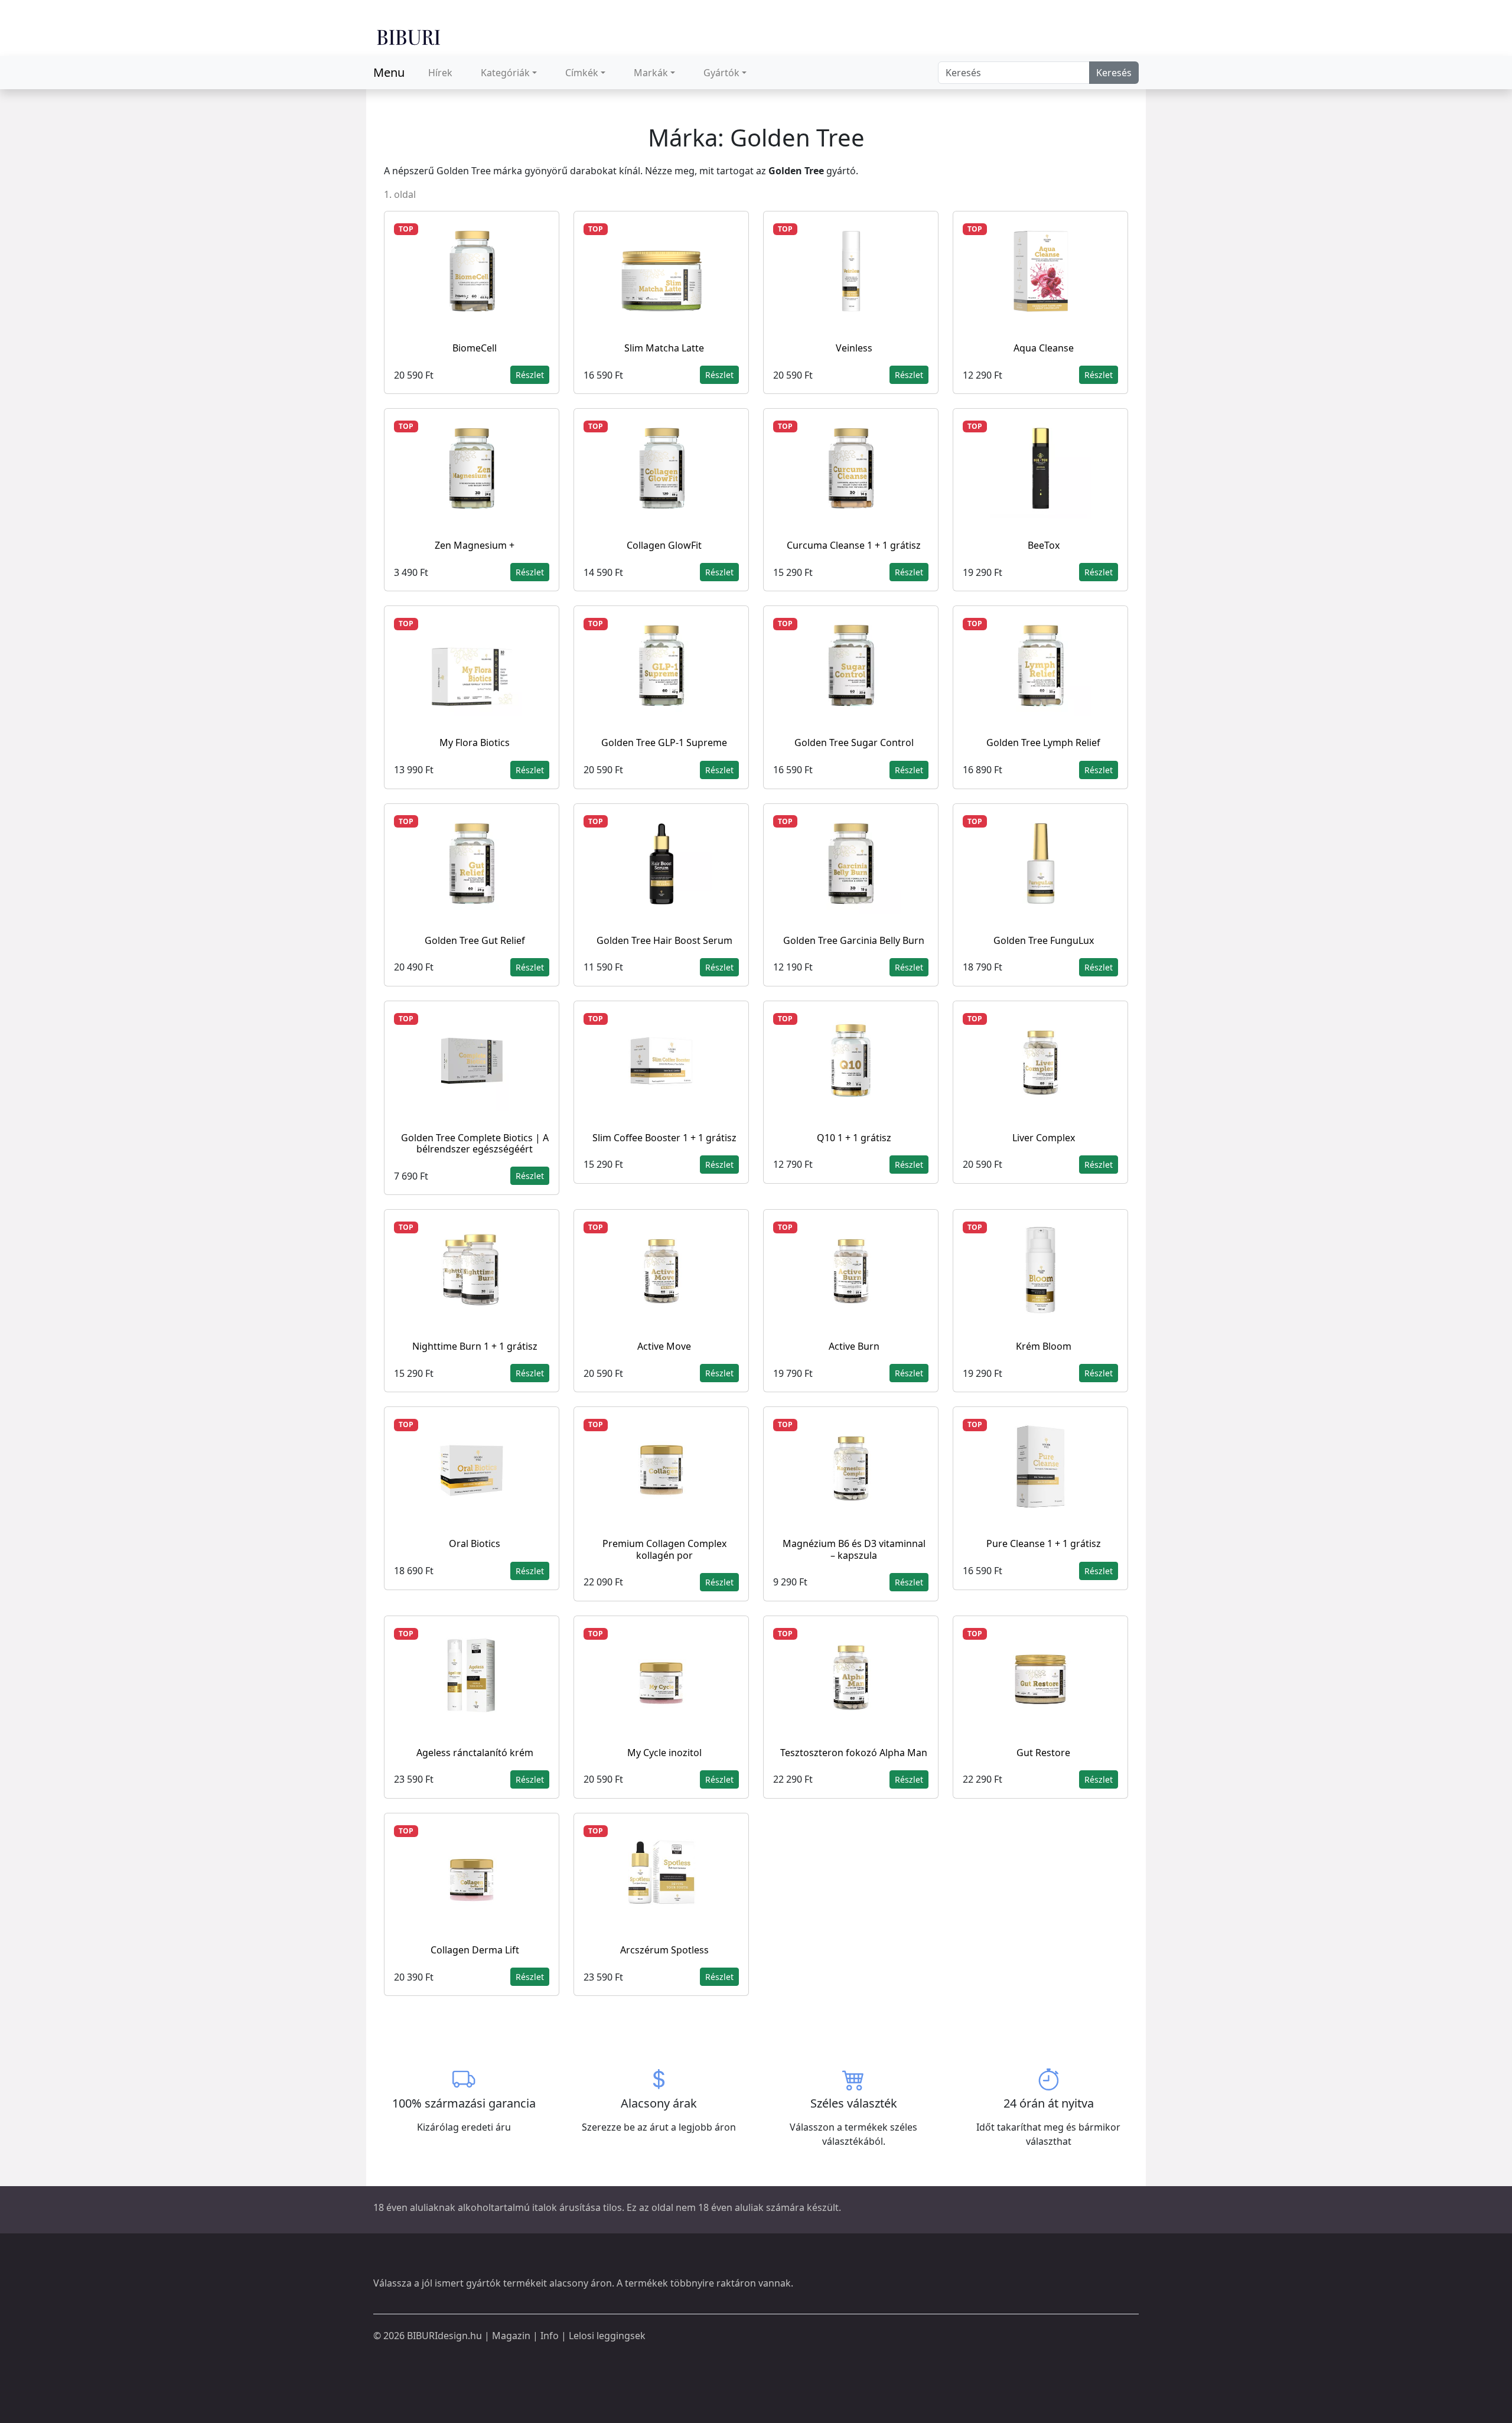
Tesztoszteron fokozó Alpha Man (854, 1753)
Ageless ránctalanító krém (475, 1753)
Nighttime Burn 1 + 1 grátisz (475, 1346)
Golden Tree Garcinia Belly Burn (854, 940)
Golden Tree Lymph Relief (1043, 742)
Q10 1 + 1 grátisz (854, 1138)
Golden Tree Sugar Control (854, 742)
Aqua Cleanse (1044, 348)
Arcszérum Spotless (664, 1950)
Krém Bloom (1044, 1346)
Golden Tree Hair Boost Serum (664, 940)
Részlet (530, 375)
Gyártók (721, 73)
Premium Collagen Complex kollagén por (664, 1549)
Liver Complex (1044, 1138)
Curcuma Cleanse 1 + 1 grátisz (854, 545)
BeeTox (1044, 545)
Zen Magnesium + (475, 545)
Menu (389, 72)
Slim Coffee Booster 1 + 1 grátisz (664, 1138)
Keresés (1114, 73)
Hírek (440, 73)
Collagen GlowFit (664, 545)
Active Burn (854, 1346)
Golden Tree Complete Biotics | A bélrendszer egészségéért (475, 1143)
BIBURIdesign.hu (444, 2336)
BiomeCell (475, 348)
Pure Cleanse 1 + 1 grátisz (1044, 1543)
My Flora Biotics (475, 742)
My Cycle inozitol (664, 1753)
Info (550, 2336)
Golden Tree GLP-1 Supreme (664, 742)
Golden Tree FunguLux (1044, 940)
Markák (651, 73)
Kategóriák (505, 73)
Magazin (511, 2336)
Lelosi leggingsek (607, 2336)
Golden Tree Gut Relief (475, 940)
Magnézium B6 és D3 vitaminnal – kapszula (854, 1549)
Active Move (664, 1346)
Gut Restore (1043, 1753)
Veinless (854, 348)
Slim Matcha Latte (664, 348)
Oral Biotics (475, 1543)
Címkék (582, 73)
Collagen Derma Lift (475, 1950)
